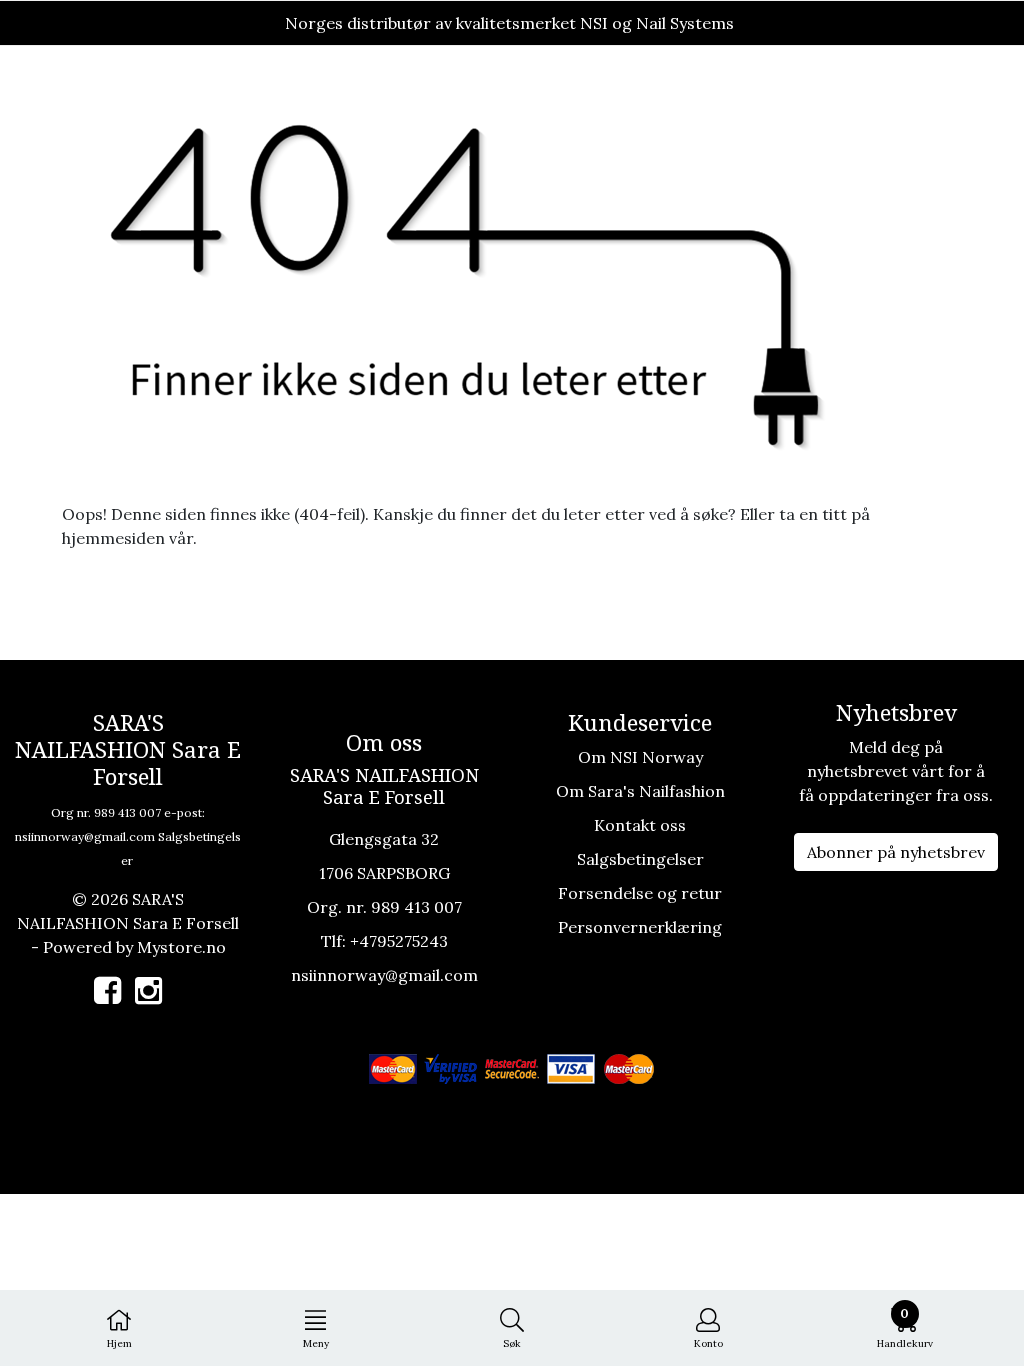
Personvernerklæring (640, 927)
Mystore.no (181, 947)
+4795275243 (399, 941)
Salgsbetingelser (640, 859)
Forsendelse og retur (640, 893)
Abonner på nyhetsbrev (896, 852)
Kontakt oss (640, 825)
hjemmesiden (113, 538)
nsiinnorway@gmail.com (85, 836)
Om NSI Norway (640, 757)
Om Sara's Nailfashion (640, 791)
